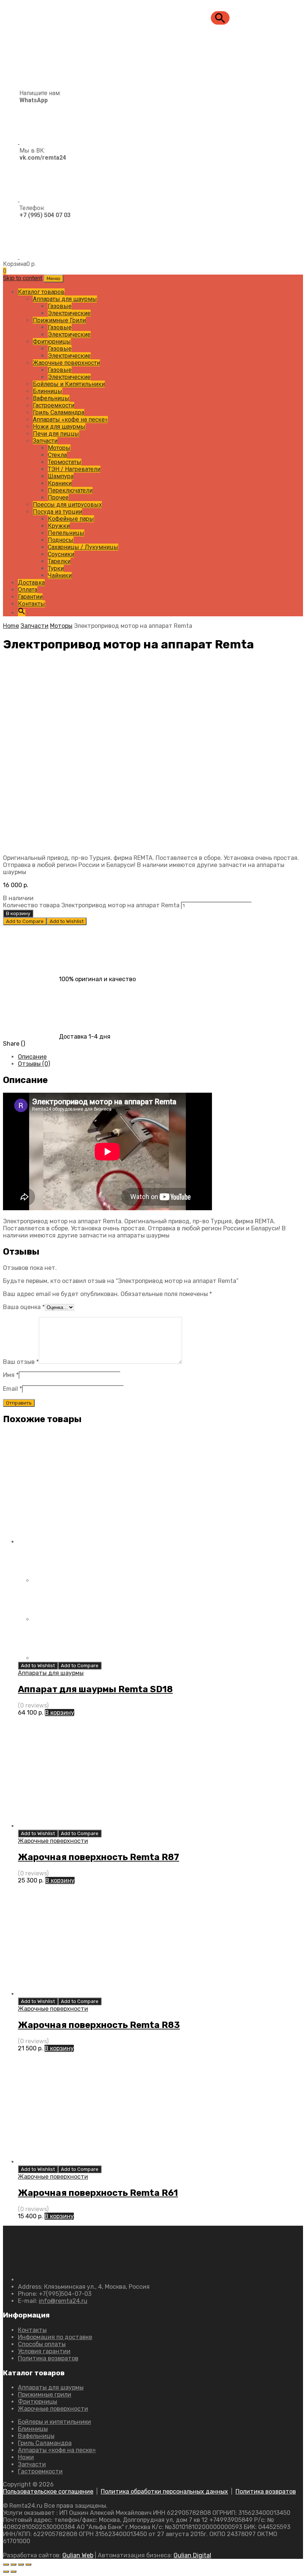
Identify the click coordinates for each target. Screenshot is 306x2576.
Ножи (26, 2457)
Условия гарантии (44, 2351)
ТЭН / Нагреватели (74, 469)
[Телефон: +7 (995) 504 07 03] (37, 257)
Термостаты (65, 462)
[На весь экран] (13, 2564)
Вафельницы (51, 398)
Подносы (61, 540)
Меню (54, 278)
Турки (56, 568)
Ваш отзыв (21, 1362)
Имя (11, 1375)
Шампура (61, 476)
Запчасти (45, 441)
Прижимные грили (45, 2395)
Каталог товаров (41, 292)
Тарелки (59, 561)
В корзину (18, 913)
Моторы (59, 448)
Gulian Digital (192, 2555)
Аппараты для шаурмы (65, 299)
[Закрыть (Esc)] (28, 2564)
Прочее (58, 497)
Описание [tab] (32, 1057)
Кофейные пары (71, 519)
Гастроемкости (54, 405)
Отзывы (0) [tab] (34, 1064)
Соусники (61, 554)
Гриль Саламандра (59, 412)
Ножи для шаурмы (59, 427)
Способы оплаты (42, 2344)
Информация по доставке (55, 2337)
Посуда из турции (57, 512)
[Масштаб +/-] (6, 2564)
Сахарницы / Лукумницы (83, 547)
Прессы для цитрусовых (67, 505)
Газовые (60, 306)
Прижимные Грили (59, 320)
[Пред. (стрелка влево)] (6, 2572)
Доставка (31, 583)
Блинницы (48, 391)
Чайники (60, 575)
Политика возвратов (48, 2358)
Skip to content (23, 278)
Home (11, 626)
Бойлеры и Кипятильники (69, 384)
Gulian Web (78, 2555)
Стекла (57, 455)
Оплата (28, 590)
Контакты (32, 604)
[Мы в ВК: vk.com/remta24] (35, 199)
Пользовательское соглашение (48, 2492)
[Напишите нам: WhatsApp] (32, 142)
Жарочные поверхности (66, 363)
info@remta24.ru (63, 2301)
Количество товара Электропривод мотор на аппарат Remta (91, 905)
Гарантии (30, 597)
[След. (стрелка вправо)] (13, 2572)
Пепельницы (66, 533)
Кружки (59, 526)
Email (13, 1389)
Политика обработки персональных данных (164, 2492)
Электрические (69, 313)
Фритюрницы (52, 342)
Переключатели (70, 490)
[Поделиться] (21, 2564)
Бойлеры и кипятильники (54, 2422)
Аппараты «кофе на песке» (70, 420)
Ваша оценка (24, 1307)
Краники (60, 483)
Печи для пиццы (56, 434)
